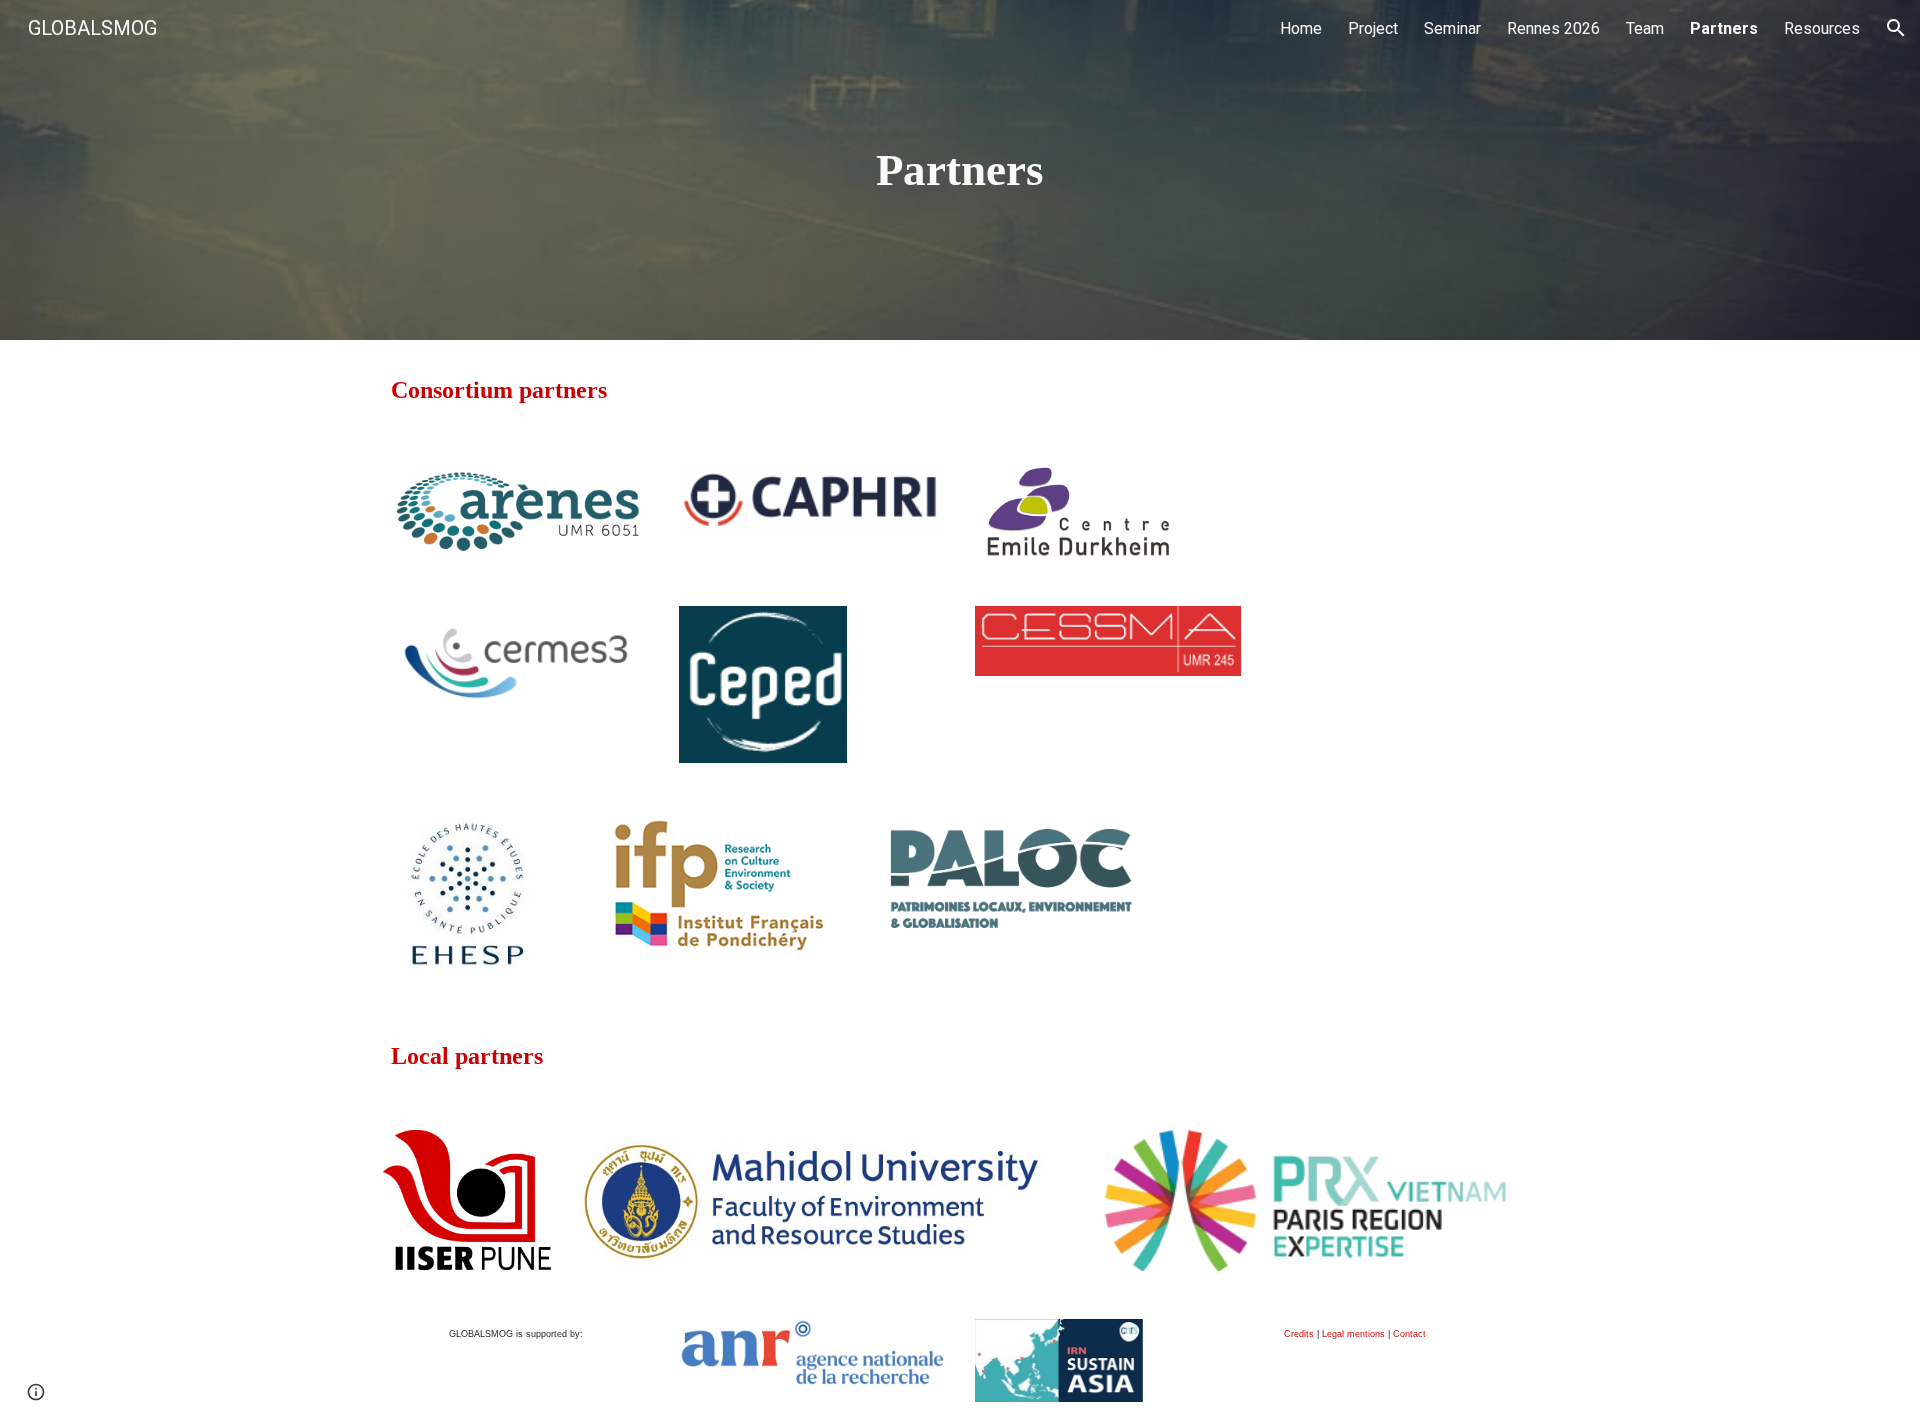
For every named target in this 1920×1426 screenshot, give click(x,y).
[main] (960, 170)
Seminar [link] (1452, 28)
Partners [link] (1724, 28)
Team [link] (1645, 28)
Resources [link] (1822, 28)
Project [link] (1373, 28)
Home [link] (1301, 28)
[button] (1896, 28)
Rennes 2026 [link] (1553, 28)
